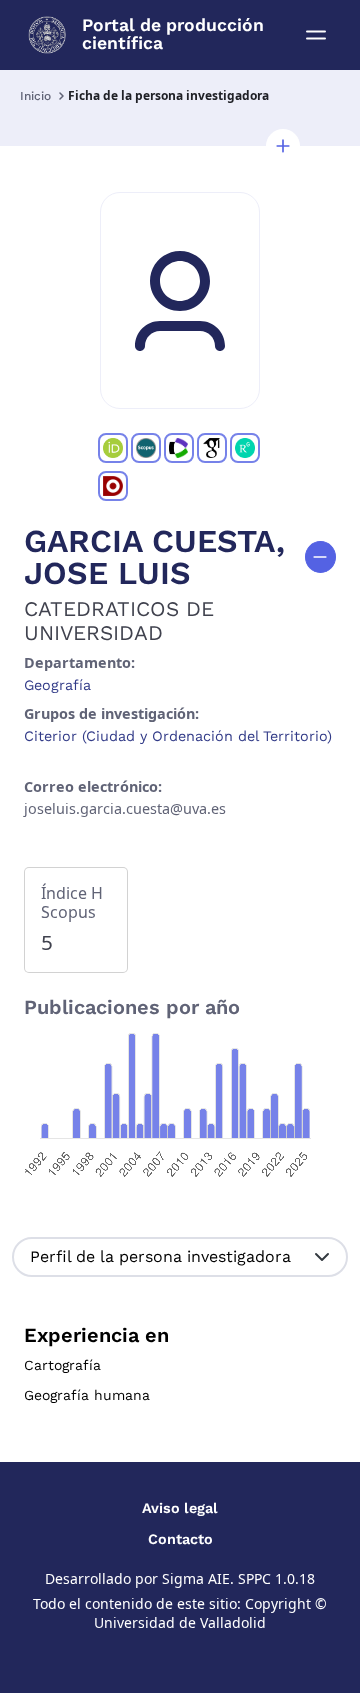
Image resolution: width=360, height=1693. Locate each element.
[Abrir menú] (316, 35)
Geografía (57, 685)
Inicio (35, 96)
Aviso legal (180, 1508)
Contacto (180, 1539)
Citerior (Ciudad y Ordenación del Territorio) (178, 736)
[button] (283, 146)
